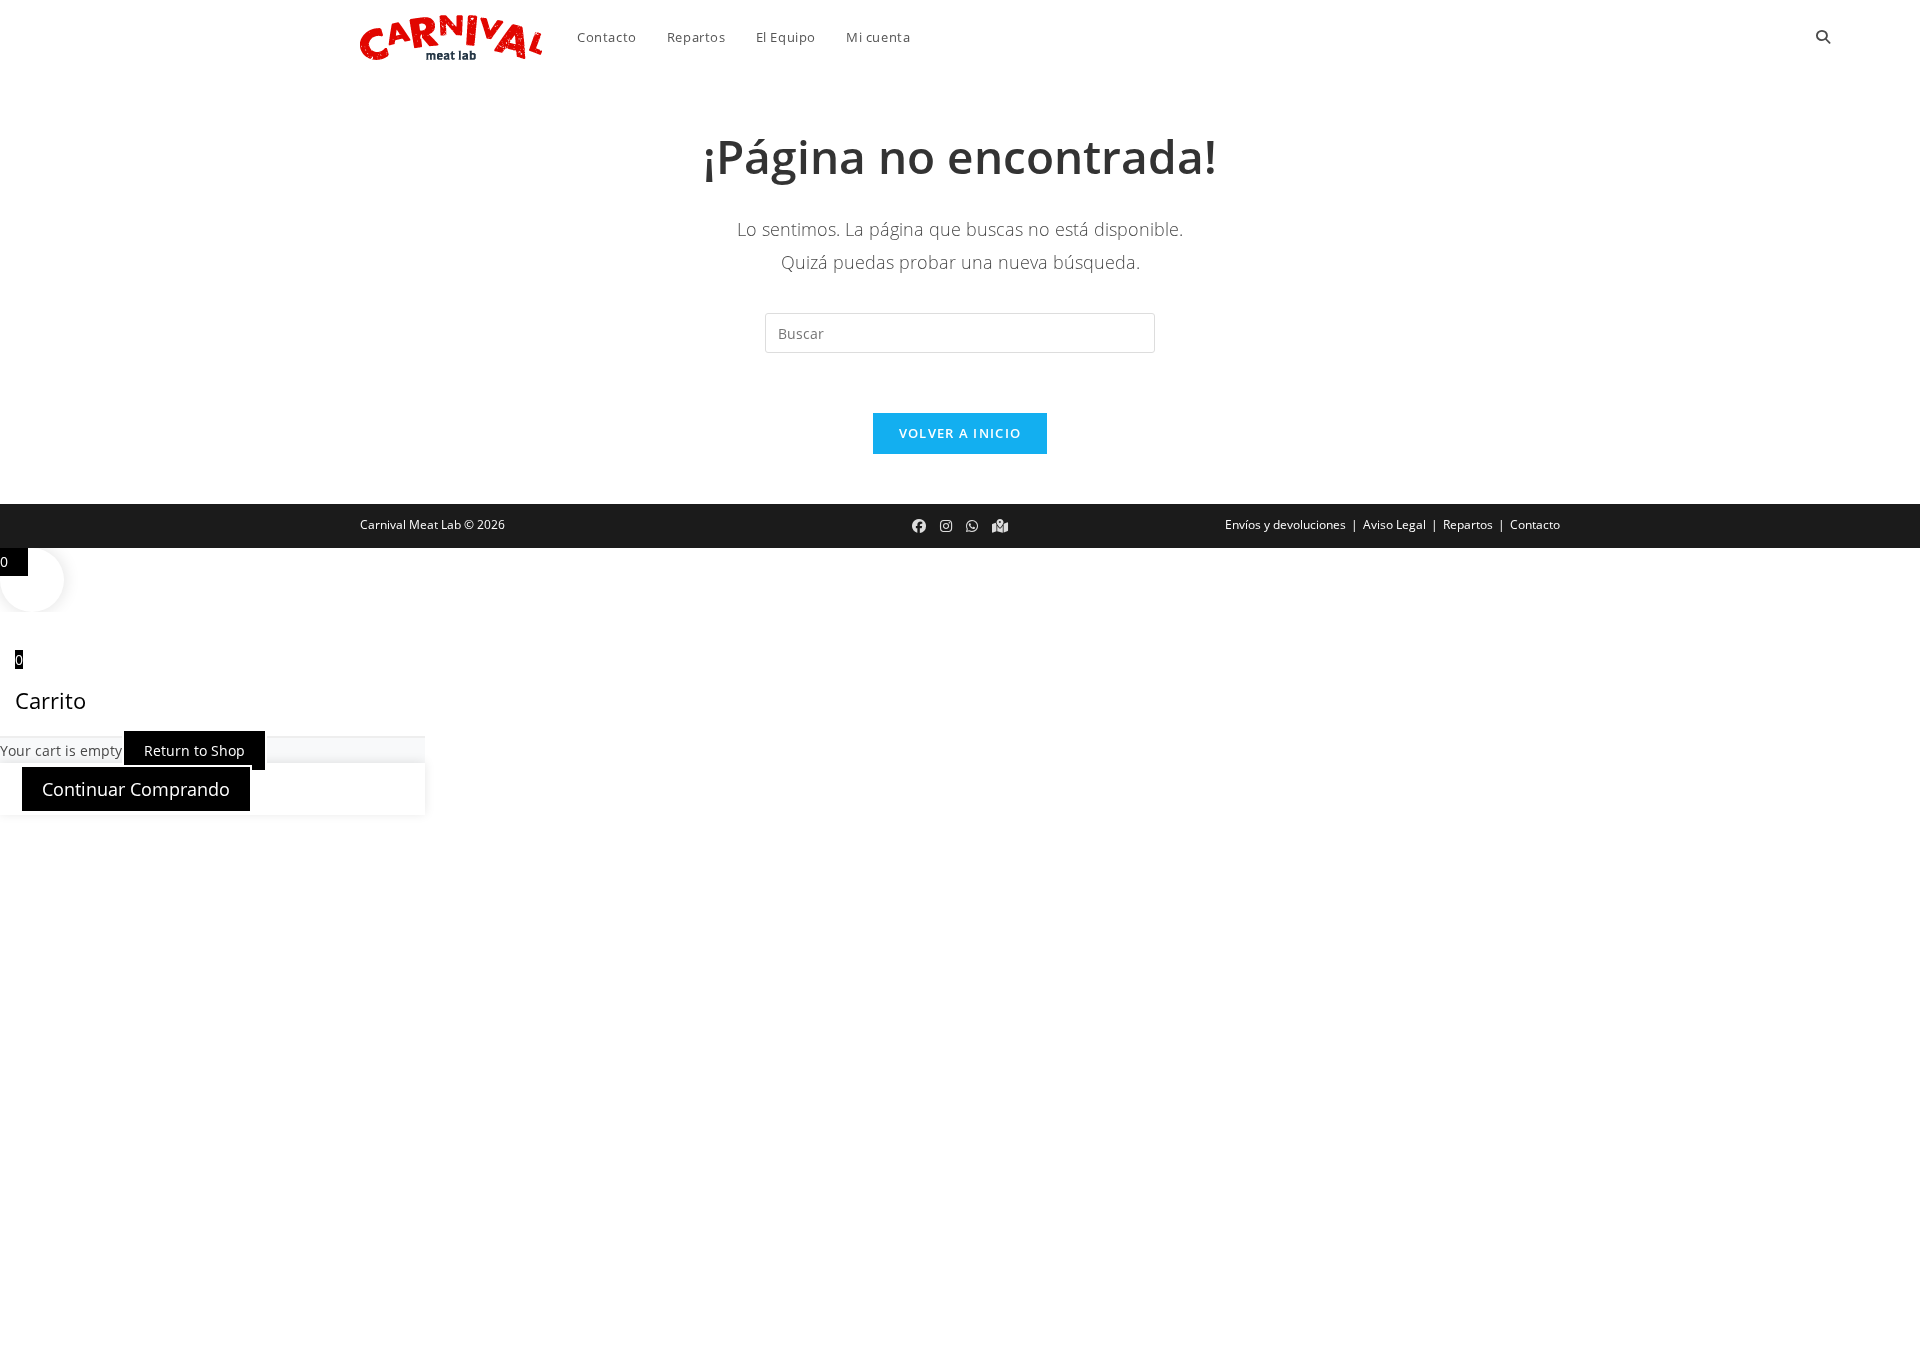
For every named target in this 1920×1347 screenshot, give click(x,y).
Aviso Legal (1394, 524)
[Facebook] (919, 526)
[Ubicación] (1000, 526)
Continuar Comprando (136, 789)
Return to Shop (194, 750)
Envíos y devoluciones (1285, 524)
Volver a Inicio (960, 433)
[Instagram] (946, 526)
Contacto (1535, 524)
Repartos (1468, 524)
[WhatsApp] (972, 526)
